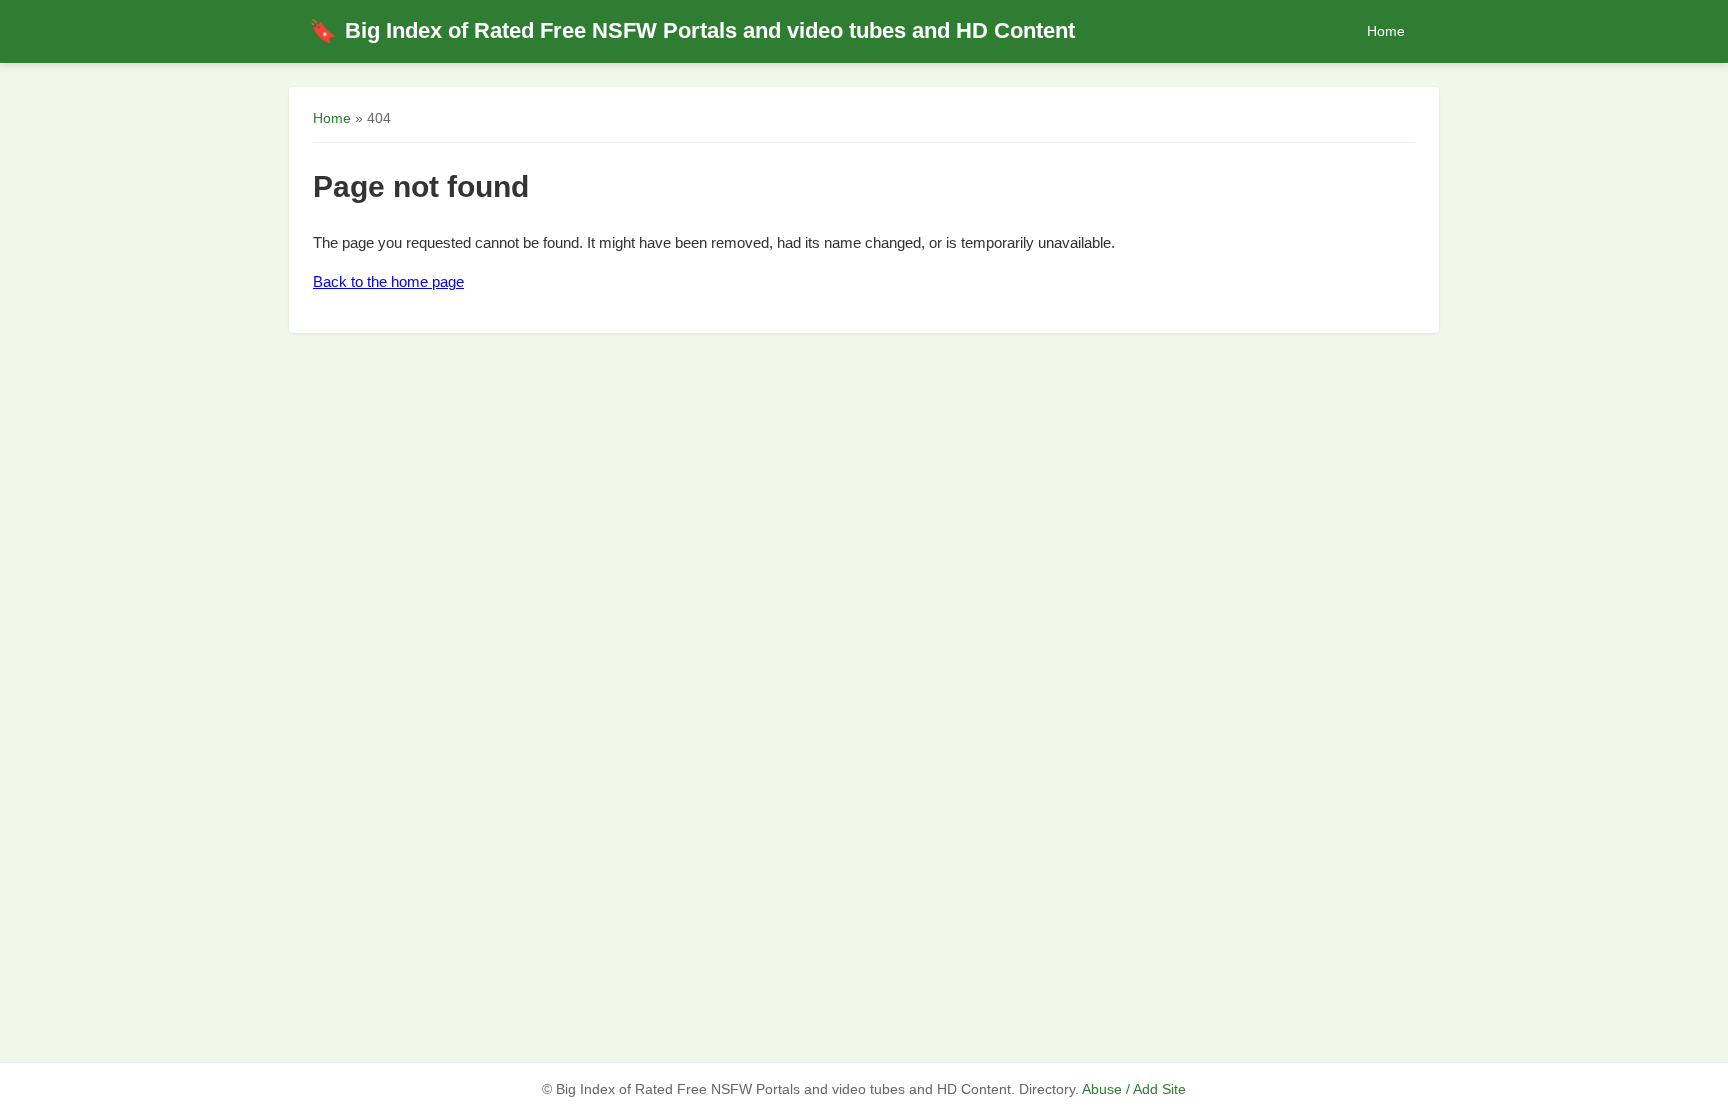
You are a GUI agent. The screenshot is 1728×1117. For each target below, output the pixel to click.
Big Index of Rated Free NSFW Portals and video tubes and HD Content (692, 30)
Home (1386, 31)
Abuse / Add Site (1134, 1089)
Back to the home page (388, 281)
